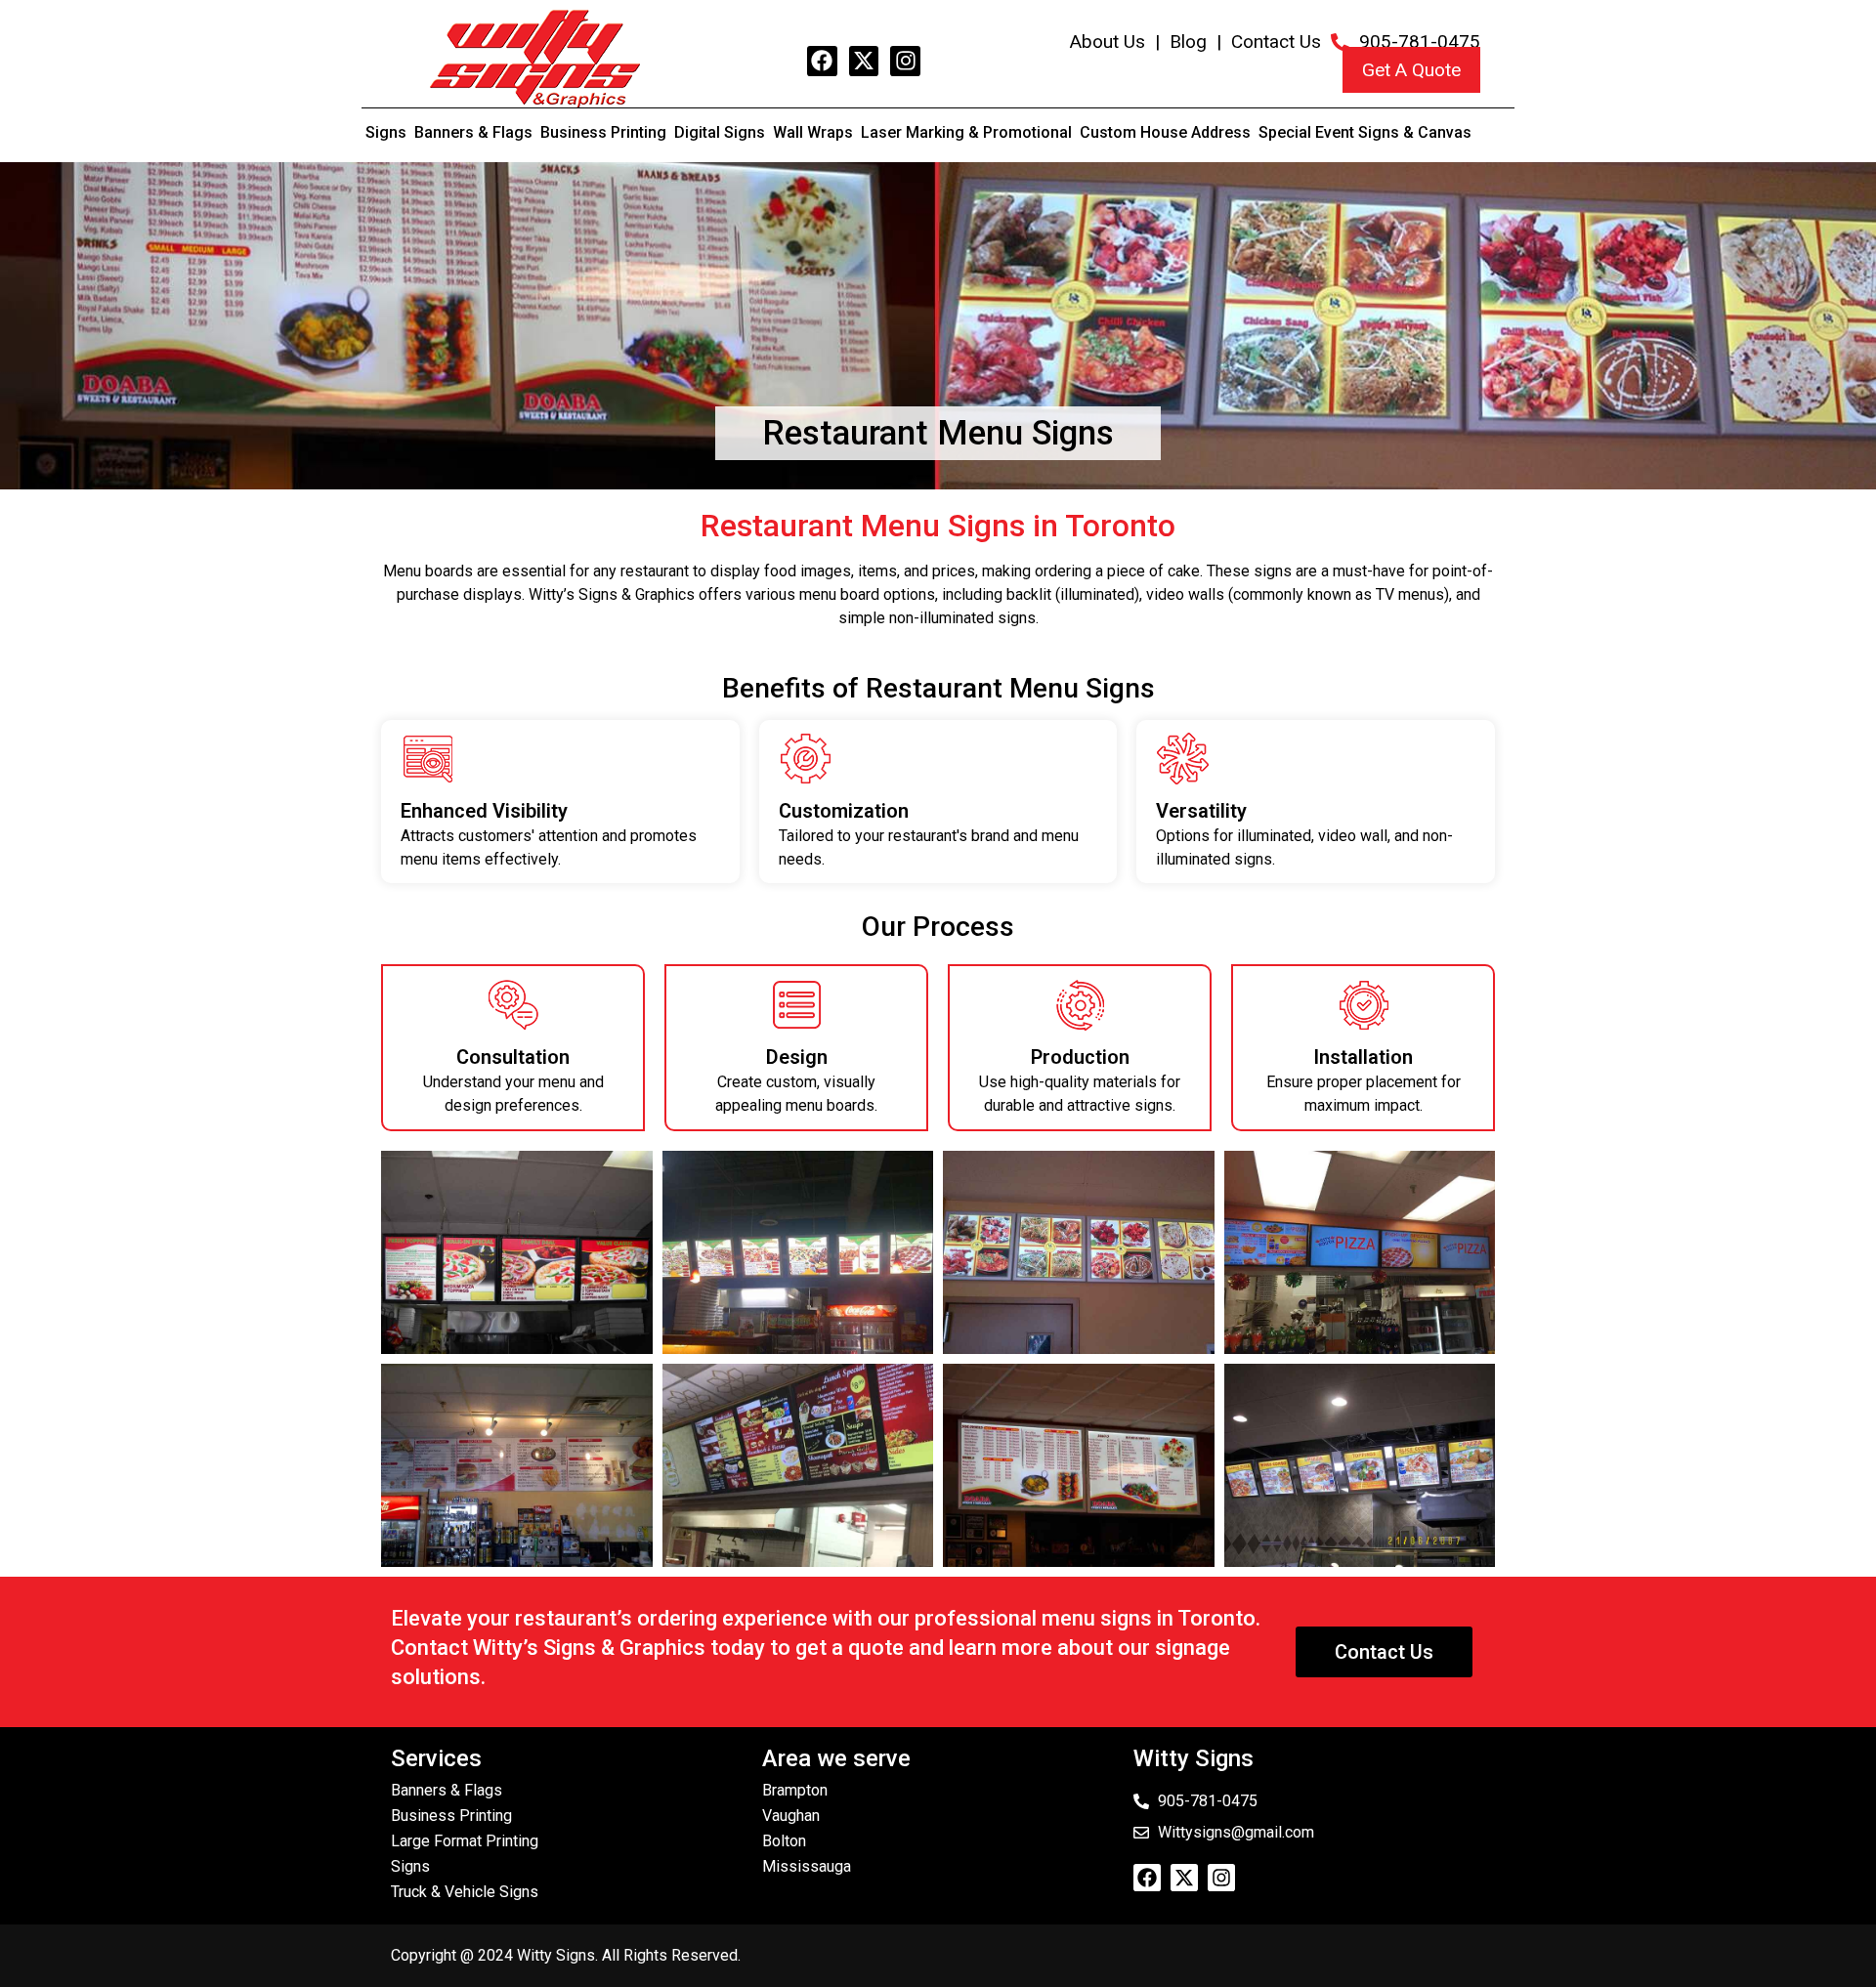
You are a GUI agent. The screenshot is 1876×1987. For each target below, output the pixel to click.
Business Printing (603, 132)
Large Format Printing (465, 1841)
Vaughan (791, 1816)
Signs (386, 132)
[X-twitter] (864, 61)
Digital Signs (720, 132)
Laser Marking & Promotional (966, 132)
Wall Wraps (813, 132)
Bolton (784, 1841)
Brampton (795, 1790)
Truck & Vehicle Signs (465, 1892)
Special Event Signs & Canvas (1365, 132)
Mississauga (807, 1866)
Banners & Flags (473, 132)
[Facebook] (822, 61)
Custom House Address (1165, 132)
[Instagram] (905, 61)
